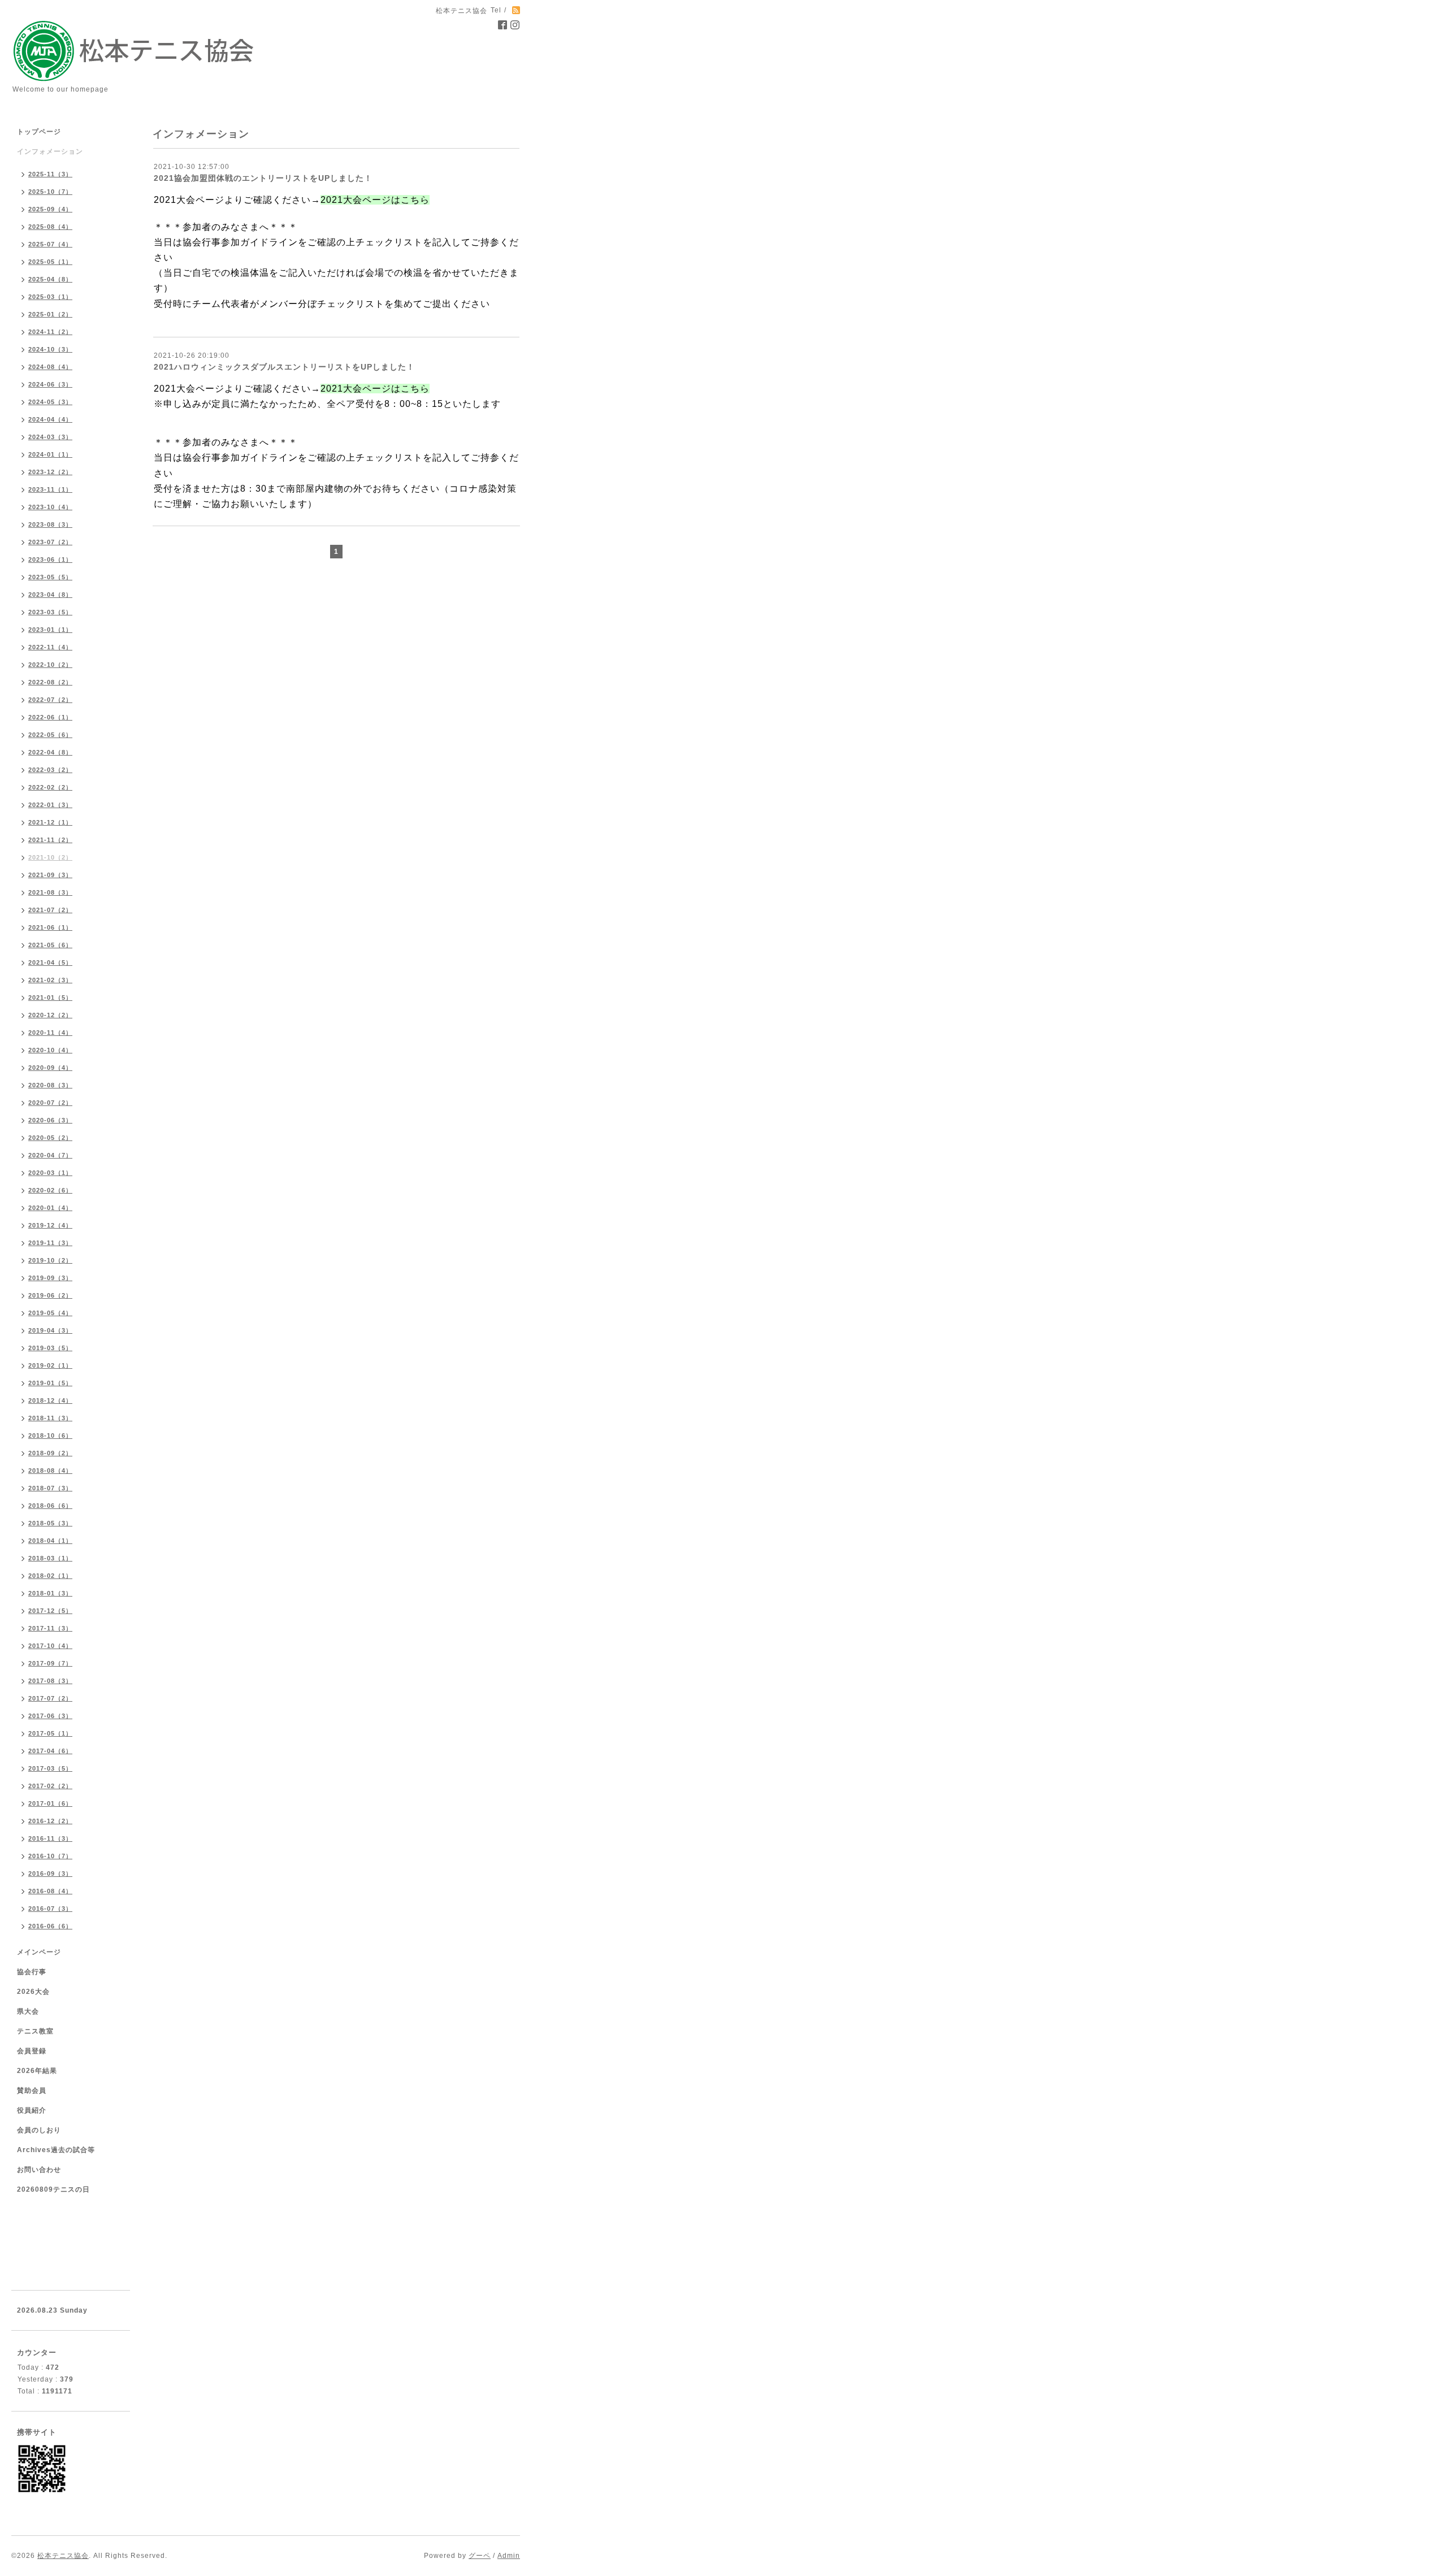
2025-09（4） (50, 209)
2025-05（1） (50, 262)
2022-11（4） (50, 647)
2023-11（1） (50, 489)
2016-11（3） (50, 1838)
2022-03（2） (50, 770)
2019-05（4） (50, 1313)
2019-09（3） (50, 1278)
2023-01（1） (50, 630)
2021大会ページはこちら (375, 200)
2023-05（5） (50, 577)
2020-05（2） (50, 1138)
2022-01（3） (50, 805)
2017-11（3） (50, 1628)
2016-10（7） (50, 1856)
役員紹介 (32, 2110)
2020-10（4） (50, 1050)
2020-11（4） (50, 1033)
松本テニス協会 (63, 2556)
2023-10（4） (50, 507)
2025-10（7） (50, 192)
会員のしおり (39, 2130)
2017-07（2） (50, 1698)
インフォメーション (50, 151)
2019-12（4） (50, 1225)
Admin (509, 2556)
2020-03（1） (50, 1173)
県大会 (28, 2011)
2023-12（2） (50, 472)
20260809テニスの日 (53, 2189)
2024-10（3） (50, 349)
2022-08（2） (50, 682)
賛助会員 (32, 2091)
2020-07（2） (50, 1103)
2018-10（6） (50, 1436)
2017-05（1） (50, 1733)
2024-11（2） (50, 332)
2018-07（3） (50, 1488)
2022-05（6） (50, 735)
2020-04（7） (50, 1155)
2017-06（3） (50, 1716)
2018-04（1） (50, 1541)
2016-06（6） (50, 1926)
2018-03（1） (50, 1558)
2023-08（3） (50, 524)
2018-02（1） (50, 1576)
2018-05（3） (50, 1523)
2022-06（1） (50, 717)
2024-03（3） (50, 437)
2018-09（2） (50, 1453)
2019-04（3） (50, 1330)
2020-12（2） (50, 1015)
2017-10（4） (50, 1646)
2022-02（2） (50, 787)
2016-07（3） (50, 1909)
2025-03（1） (50, 297)
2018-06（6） (50, 1506)
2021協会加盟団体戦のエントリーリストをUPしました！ (263, 178)
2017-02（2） (50, 1786)
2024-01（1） (50, 454)
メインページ (39, 1952)
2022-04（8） (50, 752)
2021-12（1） (50, 822)
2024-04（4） (50, 419)
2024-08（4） (50, 367)
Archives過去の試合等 (56, 2150)
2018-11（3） (50, 1418)
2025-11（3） (50, 174)
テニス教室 (35, 2031)
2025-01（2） (50, 314)
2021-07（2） (50, 910)
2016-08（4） (50, 1891)
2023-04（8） (50, 595)
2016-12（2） (50, 1821)
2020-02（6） (50, 1190)
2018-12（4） (50, 1400)
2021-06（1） (50, 927)
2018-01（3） (50, 1593)
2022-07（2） (50, 700)
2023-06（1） (50, 560)
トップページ (39, 132)
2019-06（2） (50, 1295)
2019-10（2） (50, 1260)
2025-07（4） (50, 244)
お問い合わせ (39, 2170)
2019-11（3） (50, 1243)
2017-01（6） (50, 1803)
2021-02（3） (50, 980)
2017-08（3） (50, 1681)
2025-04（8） (50, 279)
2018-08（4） (50, 1471)
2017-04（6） (50, 1751)
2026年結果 (37, 2071)
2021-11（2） (50, 840)
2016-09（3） (50, 1874)
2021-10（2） (50, 857)
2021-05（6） (50, 945)
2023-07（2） (50, 542)
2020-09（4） (50, 1068)
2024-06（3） (50, 384)
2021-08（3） (50, 892)
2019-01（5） (50, 1383)
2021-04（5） (50, 962)
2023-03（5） (50, 612)
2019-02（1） (50, 1365)
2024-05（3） (50, 402)
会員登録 (32, 2051)
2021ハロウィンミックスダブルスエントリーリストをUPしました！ (284, 367)
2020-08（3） (50, 1085)
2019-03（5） (50, 1348)
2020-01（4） (50, 1208)
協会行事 (32, 1972)
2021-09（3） (50, 875)
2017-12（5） (50, 1611)
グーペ (480, 2556)
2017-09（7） (50, 1663)
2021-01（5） (50, 998)
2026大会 (33, 1992)
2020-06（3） (50, 1120)
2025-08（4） (50, 227)
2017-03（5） (50, 1768)
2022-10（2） (50, 665)
